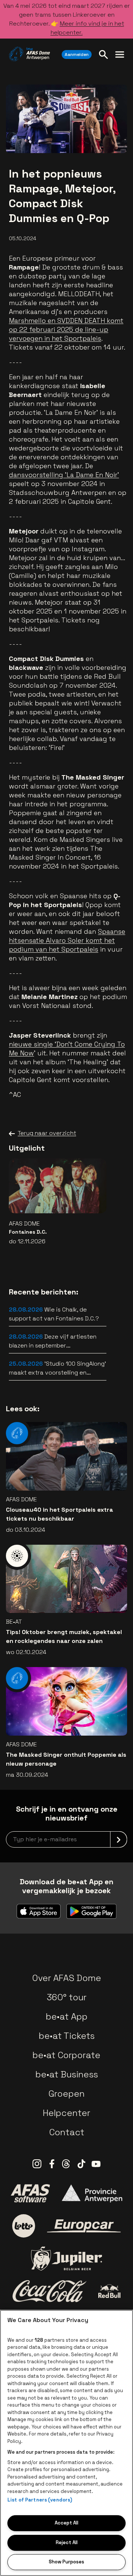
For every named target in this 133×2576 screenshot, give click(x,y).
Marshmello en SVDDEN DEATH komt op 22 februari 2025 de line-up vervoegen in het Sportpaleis (66, 329)
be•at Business (67, 2074)
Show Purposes (66, 2562)
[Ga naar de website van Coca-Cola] (50, 2291)
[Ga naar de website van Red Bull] (110, 2291)
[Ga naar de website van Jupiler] (66, 2258)
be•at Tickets (67, 2036)
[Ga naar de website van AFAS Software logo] (30, 2193)
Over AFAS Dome (67, 1978)
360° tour (66, 1997)
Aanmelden (77, 54)
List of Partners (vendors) (40, 2500)
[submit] (119, 1839)
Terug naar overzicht (47, 1133)
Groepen (66, 2094)
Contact (67, 2132)
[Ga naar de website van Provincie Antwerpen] (92, 2193)
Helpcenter (66, 2113)
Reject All (67, 2542)
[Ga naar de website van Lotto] (24, 2226)
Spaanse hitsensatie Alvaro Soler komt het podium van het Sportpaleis (67, 940)
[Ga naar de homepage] (29, 54)
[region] (66, 2443)
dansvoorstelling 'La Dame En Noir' (64, 475)
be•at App (67, 2016)
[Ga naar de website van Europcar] (84, 2226)
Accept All (66, 2523)
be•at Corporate (66, 2055)
